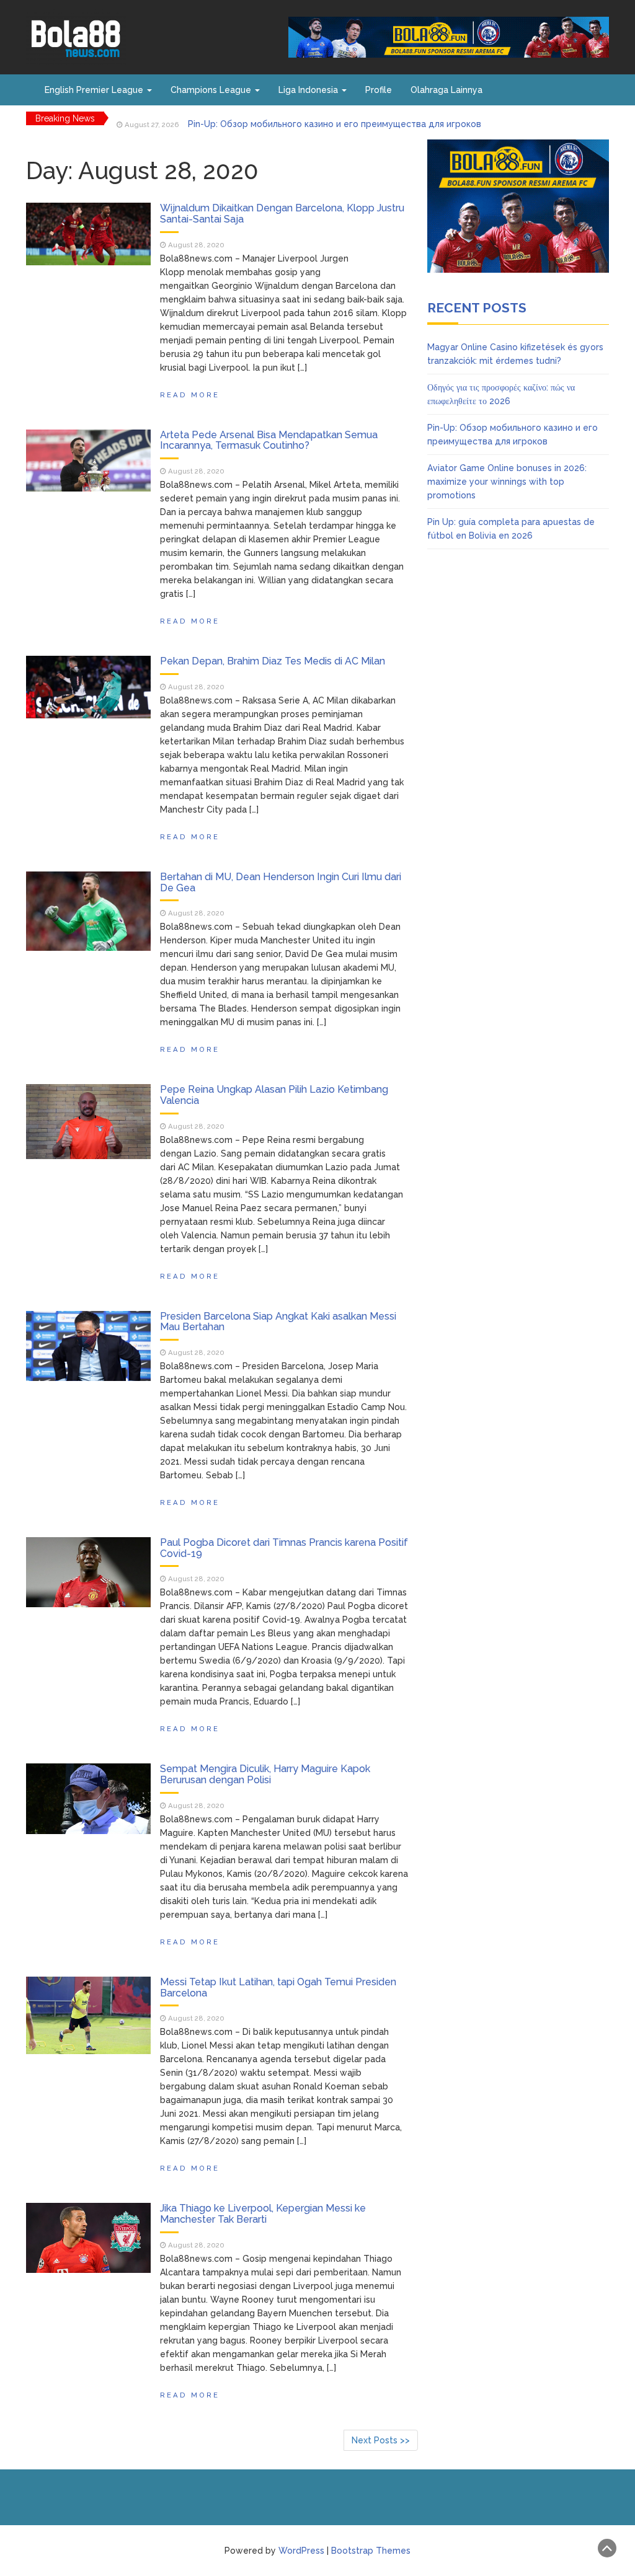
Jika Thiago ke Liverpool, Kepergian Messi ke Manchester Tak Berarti (263, 2214)
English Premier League (95, 90)
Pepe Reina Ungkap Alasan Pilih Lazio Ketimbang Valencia (274, 1095)
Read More (190, 395)
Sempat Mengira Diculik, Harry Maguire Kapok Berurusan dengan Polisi (265, 1774)
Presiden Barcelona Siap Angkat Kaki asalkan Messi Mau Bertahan (278, 1322)
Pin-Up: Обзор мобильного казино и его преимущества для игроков (335, 118)
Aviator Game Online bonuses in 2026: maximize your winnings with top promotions (507, 482)
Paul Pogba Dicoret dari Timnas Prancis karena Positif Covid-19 (284, 1548)
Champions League (212, 90)
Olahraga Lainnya (446, 90)
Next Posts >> (381, 2440)
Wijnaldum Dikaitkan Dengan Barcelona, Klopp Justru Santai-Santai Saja (282, 214)
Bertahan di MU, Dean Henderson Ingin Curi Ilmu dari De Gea (281, 882)
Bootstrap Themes (371, 2551)
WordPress (301, 2551)
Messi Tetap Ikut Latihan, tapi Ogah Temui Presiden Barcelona (278, 1987)
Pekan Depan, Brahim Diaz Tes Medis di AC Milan (273, 661)
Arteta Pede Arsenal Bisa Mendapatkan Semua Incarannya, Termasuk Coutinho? (269, 440)
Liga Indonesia (309, 90)
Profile (379, 90)
